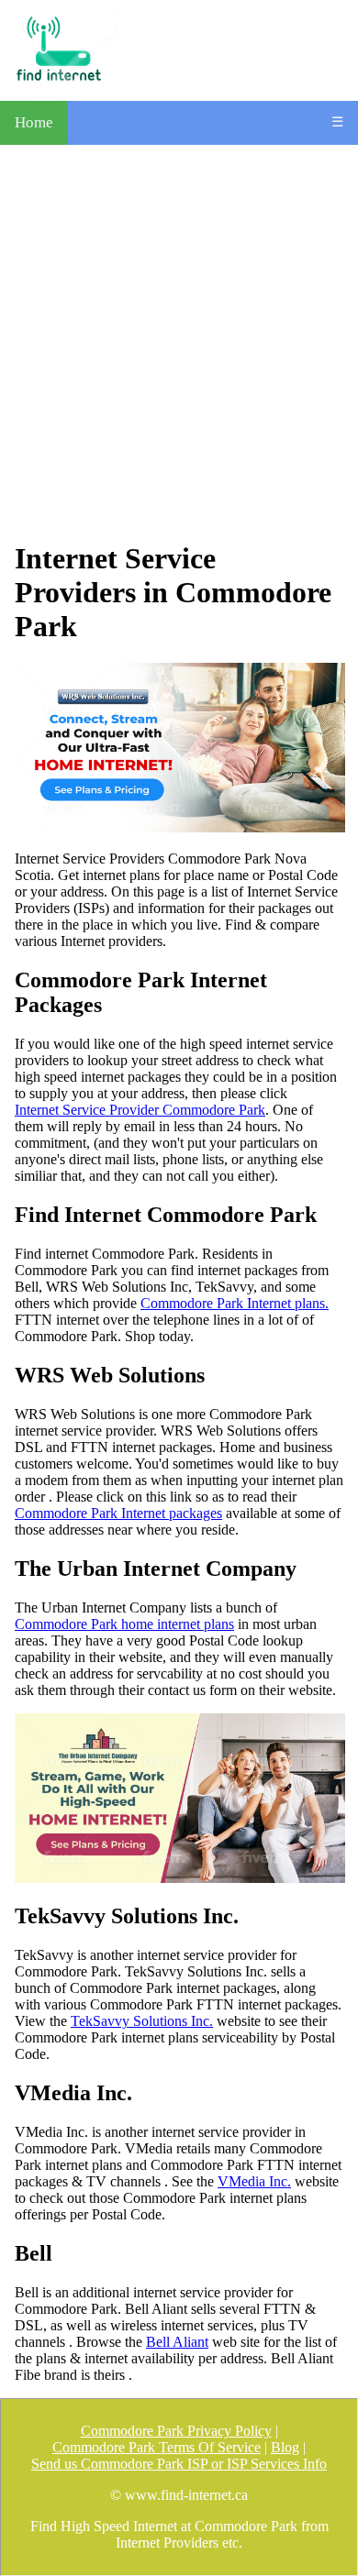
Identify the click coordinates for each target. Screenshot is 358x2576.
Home (34, 122)
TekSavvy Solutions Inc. (142, 2021)
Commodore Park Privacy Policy (176, 2431)
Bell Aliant (177, 2342)
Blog (285, 2447)
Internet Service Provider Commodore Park (140, 1110)
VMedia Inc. (254, 2181)
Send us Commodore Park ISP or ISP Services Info (179, 2464)
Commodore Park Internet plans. (235, 1303)
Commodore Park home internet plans (124, 1624)
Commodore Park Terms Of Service (157, 2447)
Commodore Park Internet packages (118, 1513)
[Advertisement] (179, 343)
